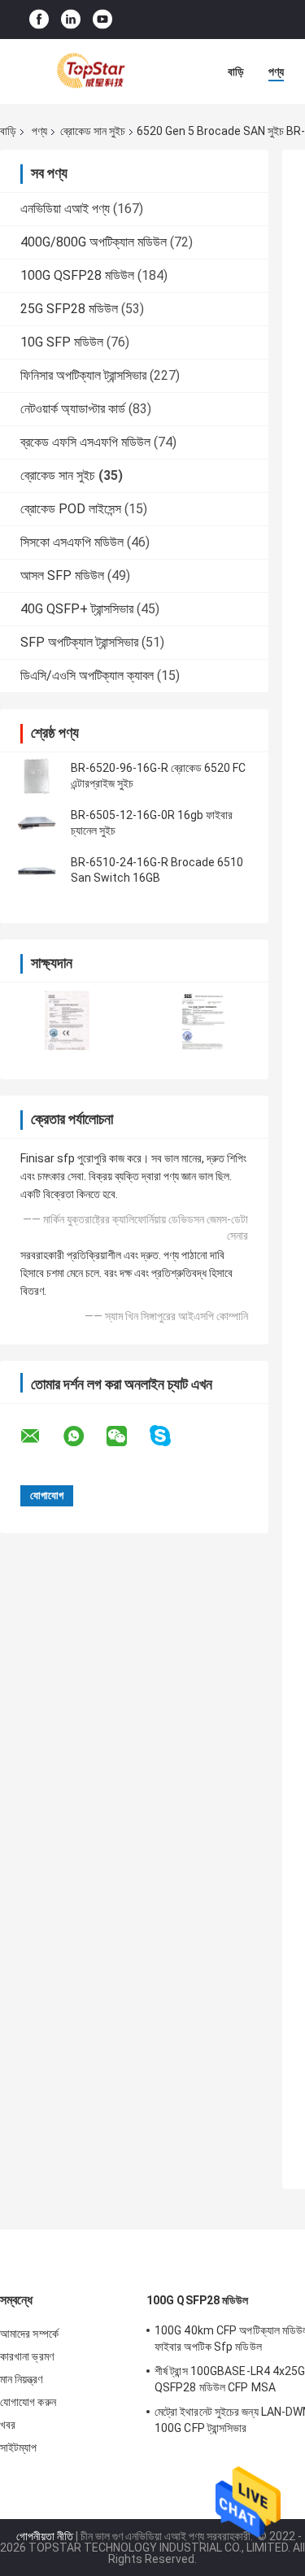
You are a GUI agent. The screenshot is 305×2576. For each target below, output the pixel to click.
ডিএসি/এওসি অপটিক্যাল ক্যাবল (87, 676)
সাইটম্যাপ (19, 2447)
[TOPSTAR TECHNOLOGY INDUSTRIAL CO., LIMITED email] (41, 1436)
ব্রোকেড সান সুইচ (93, 131)
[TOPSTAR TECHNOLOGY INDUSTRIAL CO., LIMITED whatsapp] (84, 1436)
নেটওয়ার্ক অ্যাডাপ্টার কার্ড (73, 409)
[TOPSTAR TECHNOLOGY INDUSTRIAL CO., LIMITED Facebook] (39, 20)
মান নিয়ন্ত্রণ (21, 2379)
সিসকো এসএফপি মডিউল (72, 542)
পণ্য (276, 72)
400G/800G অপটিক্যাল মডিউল (94, 242)
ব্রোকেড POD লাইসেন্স (71, 509)
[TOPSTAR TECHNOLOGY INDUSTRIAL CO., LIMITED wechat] (127, 1436)
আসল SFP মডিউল (62, 575)
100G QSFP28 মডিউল (77, 275)
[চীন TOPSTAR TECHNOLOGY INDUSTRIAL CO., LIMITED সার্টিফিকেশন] (67, 1020)
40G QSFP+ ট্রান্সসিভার (77, 609)
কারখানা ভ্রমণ (27, 2356)
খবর (8, 2425)
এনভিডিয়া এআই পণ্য (65, 209)
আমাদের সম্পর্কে (29, 2334)
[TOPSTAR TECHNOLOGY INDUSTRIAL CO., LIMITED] (89, 72)
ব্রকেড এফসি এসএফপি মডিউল (85, 442)
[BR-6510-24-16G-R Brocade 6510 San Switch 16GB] (37, 870)
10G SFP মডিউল (62, 342)
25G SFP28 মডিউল (69, 309)
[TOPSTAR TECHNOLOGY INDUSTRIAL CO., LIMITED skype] (170, 1436)
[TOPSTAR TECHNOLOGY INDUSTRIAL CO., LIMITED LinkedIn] (71, 20)
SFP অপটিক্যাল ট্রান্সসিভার (79, 642)
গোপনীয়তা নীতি (45, 2536)
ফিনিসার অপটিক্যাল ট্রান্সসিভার (83, 375)
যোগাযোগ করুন (28, 2402)
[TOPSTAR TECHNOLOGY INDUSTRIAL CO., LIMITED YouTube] (102, 20)
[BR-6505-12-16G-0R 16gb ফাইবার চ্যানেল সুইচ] (37, 823)
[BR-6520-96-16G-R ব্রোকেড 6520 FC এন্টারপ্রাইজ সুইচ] (37, 776)
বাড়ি (236, 72)
